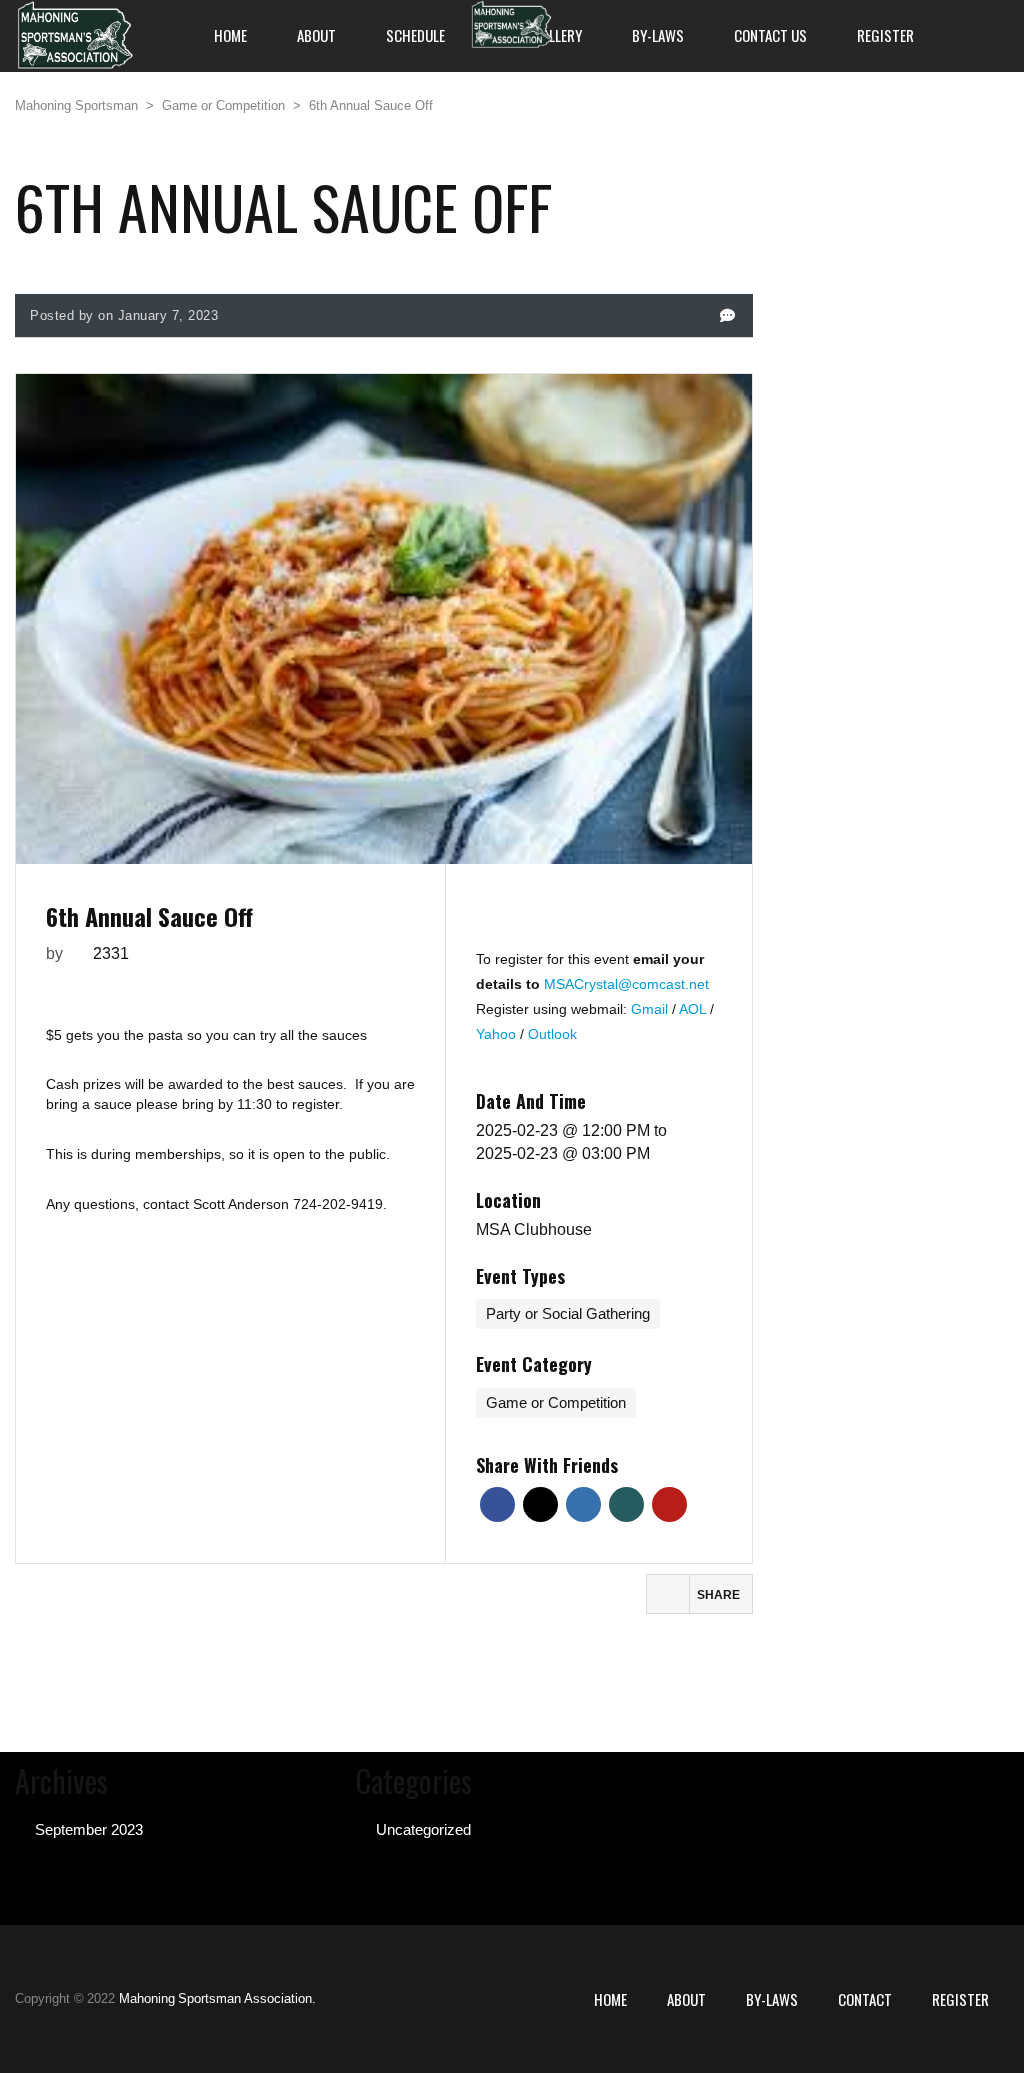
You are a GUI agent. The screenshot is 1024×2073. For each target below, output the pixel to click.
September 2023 (89, 1829)
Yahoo (498, 1034)
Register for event (599, 919)
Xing (626, 1504)
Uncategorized (423, 1829)
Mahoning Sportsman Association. (217, 1998)
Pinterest (669, 1504)
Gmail (651, 1009)
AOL (694, 1009)
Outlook (552, 1034)
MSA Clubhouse (534, 1229)
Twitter (540, 1504)
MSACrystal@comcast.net (626, 984)
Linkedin (583, 1504)
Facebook (497, 1504)
